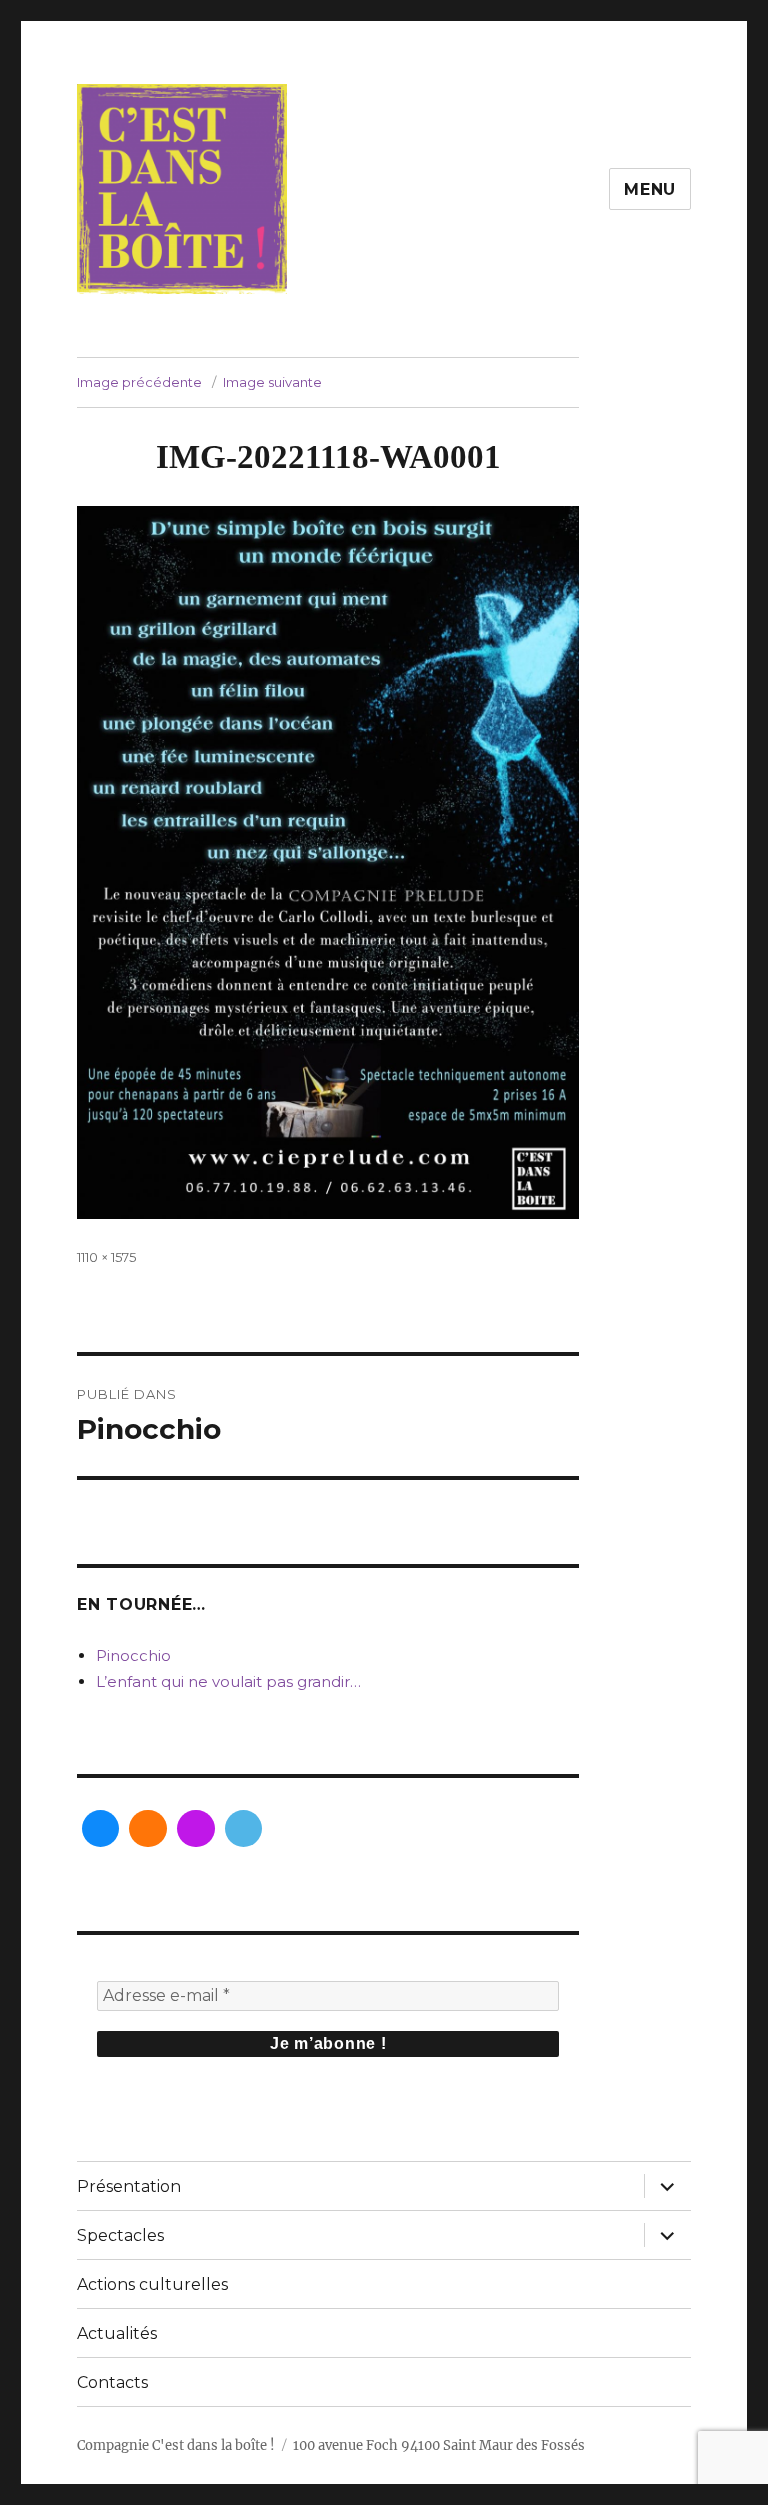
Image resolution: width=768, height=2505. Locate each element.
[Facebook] (101, 1829)
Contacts (112, 2382)
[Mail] (196, 1829)
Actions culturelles (152, 2284)
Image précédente (139, 382)
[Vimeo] (244, 1829)
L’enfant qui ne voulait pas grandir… (228, 1681)
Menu (650, 189)
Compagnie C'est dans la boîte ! (176, 2445)
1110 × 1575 (106, 1257)
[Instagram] (148, 1829)
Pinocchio (133, 1655)
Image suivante (272, 382)
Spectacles (120, 2235)
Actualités (117, 2333)
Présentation (129, 2186)
